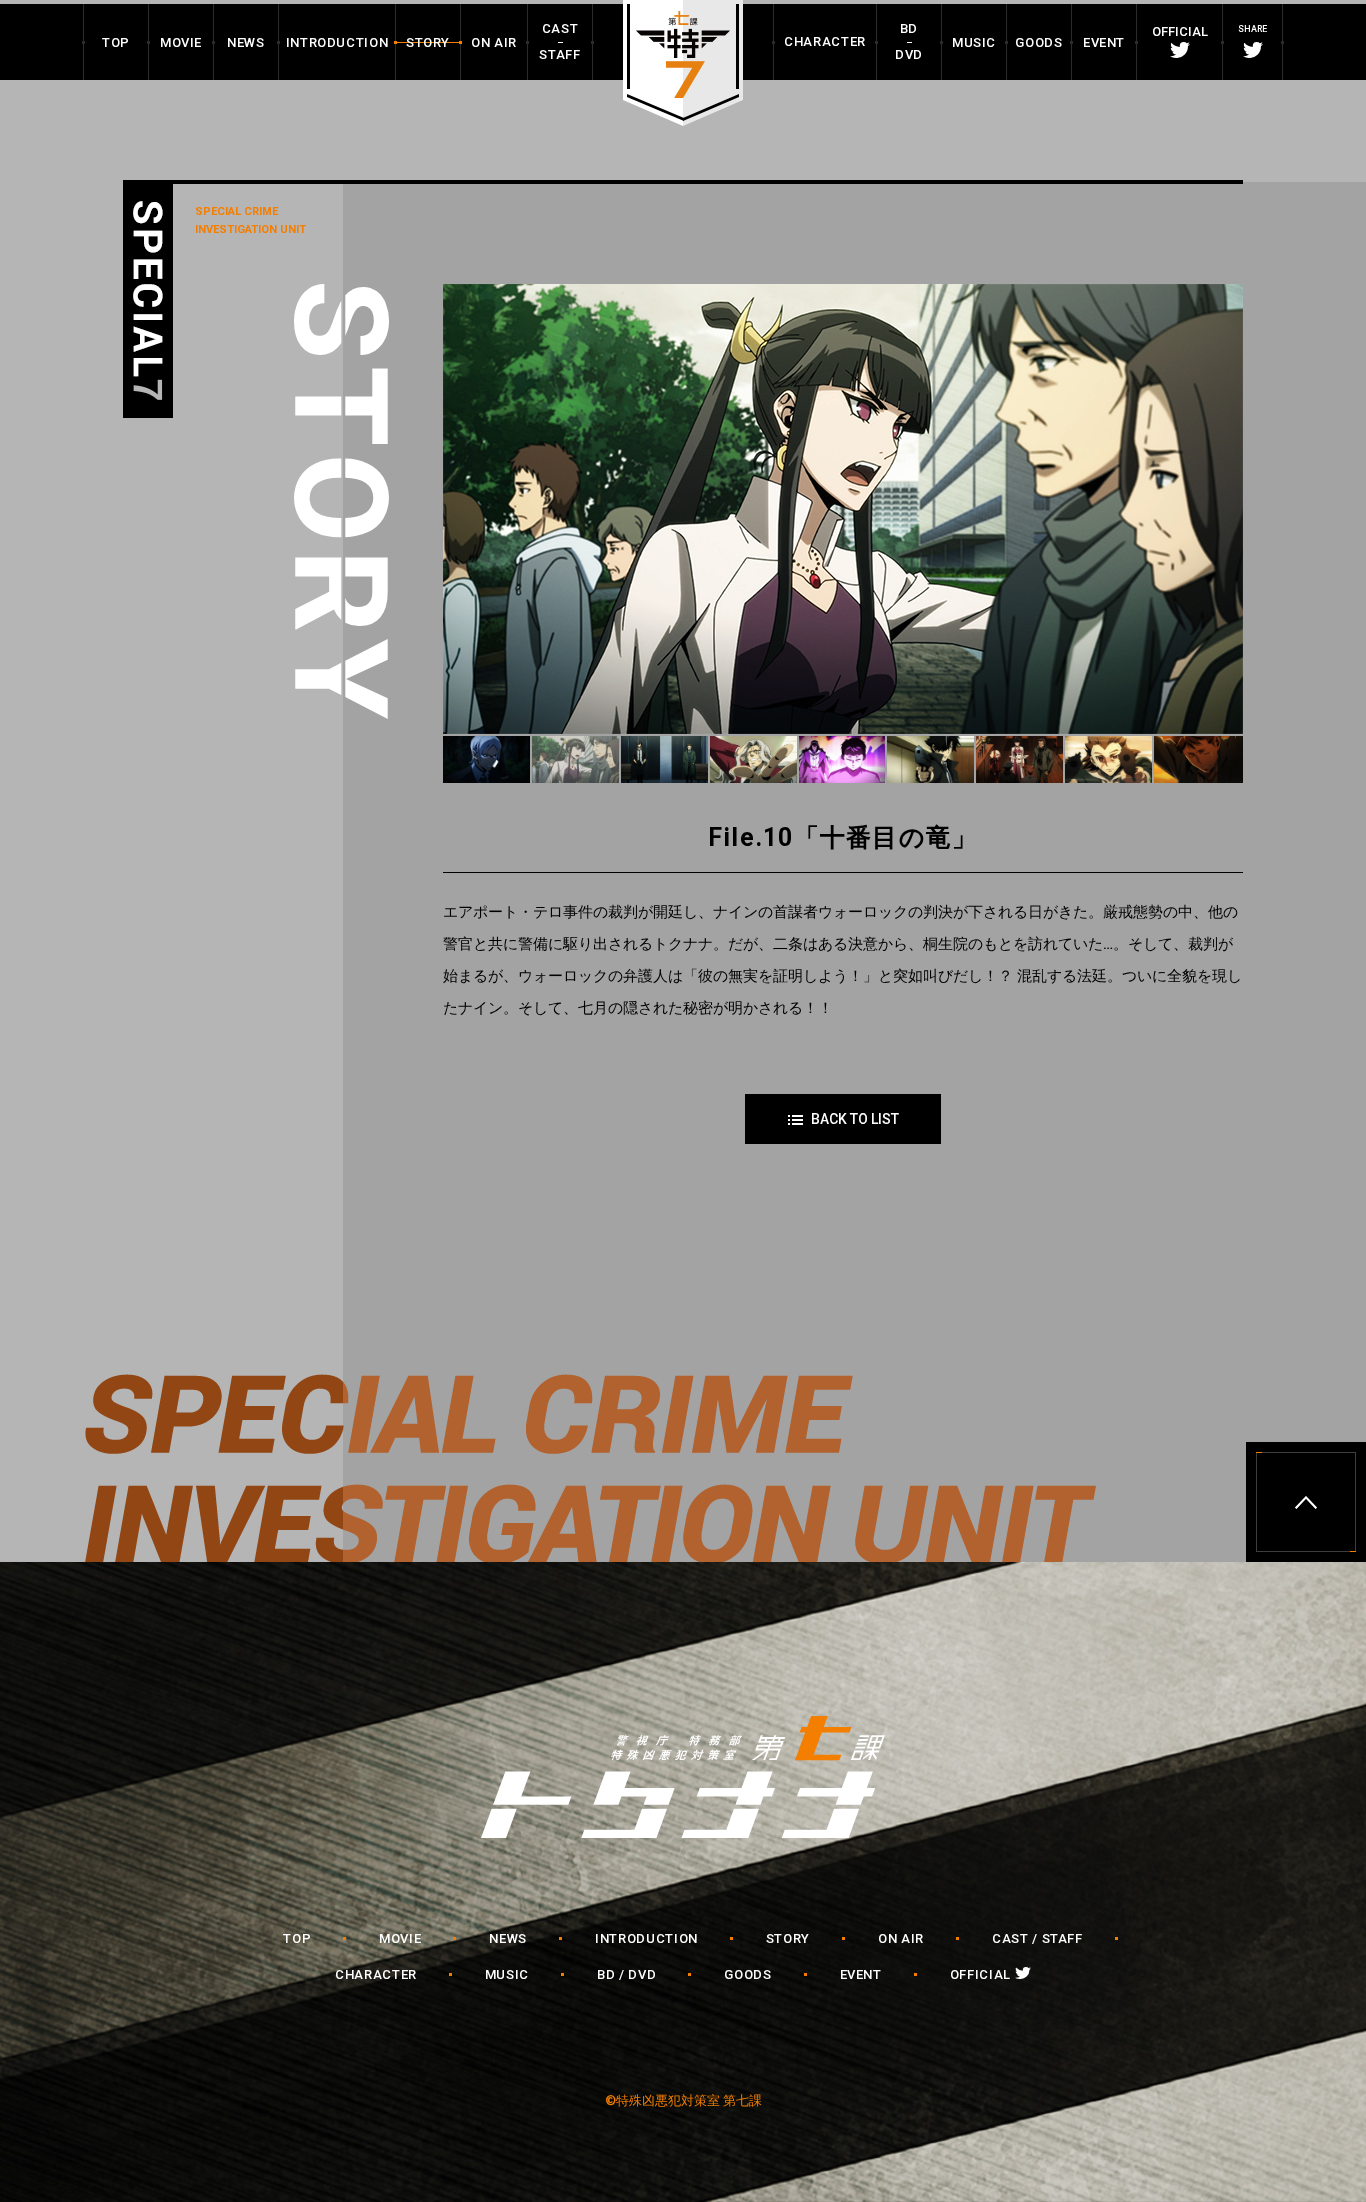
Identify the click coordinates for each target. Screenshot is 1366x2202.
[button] (487, 759)
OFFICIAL (980, 1974)
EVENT (861, 1974)
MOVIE (400, 1938)
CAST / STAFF (1037, 1938)
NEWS (508, 1938)
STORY (788, 1938)
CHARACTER (376, 1974)
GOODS (747, 1974)
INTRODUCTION (646, 1938)
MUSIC (507, 1974)
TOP (297, 1938)
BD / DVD (626, 1974)
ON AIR (901, 1938)
